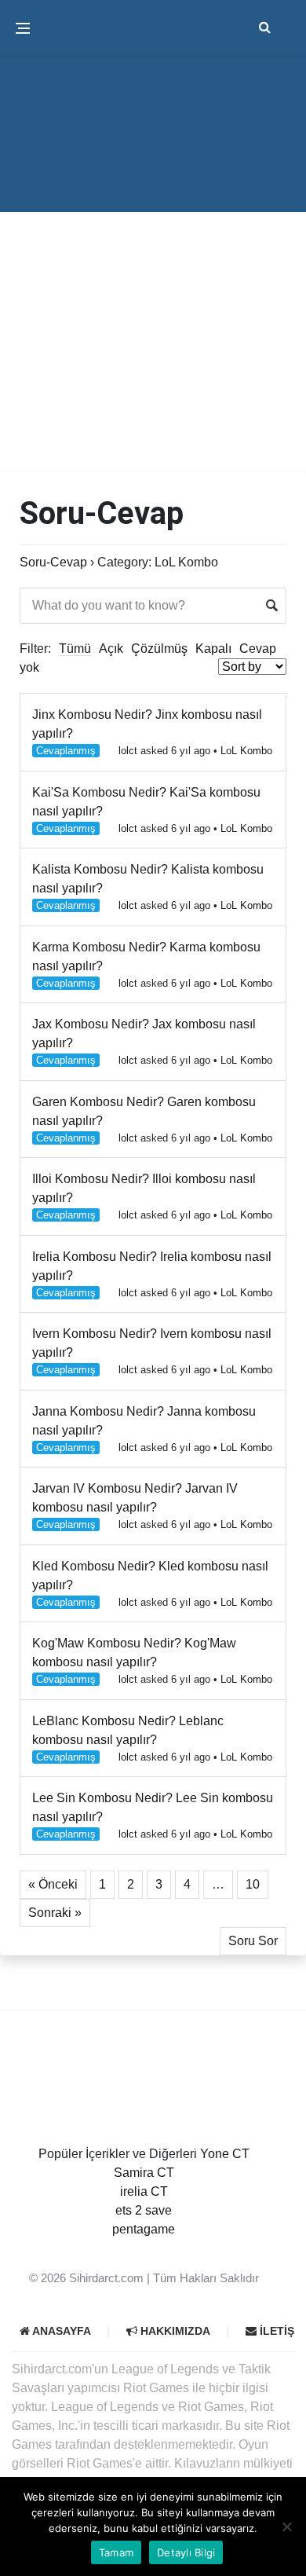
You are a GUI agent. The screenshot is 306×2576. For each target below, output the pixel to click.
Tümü (75, 649)
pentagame (144, 2229)
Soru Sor (253, 1941)
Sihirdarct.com (106, 2278)
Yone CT (225, 2154)
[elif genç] (144, 2248)
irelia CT (144, 2191)
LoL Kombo (246, 751)
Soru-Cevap (53, 562)
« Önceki (53, 1884)
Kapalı (213, 649)
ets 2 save (144, 2210)
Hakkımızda (174, 2331)
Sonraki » (55, 1913)
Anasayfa (60, 2331)
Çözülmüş (159, 649)
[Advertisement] (153, 310)
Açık (111, 649)
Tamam (116, 2552)
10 (253, 1884)
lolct (128, 751)
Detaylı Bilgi (186, 2552)
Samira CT (144, 2173)
